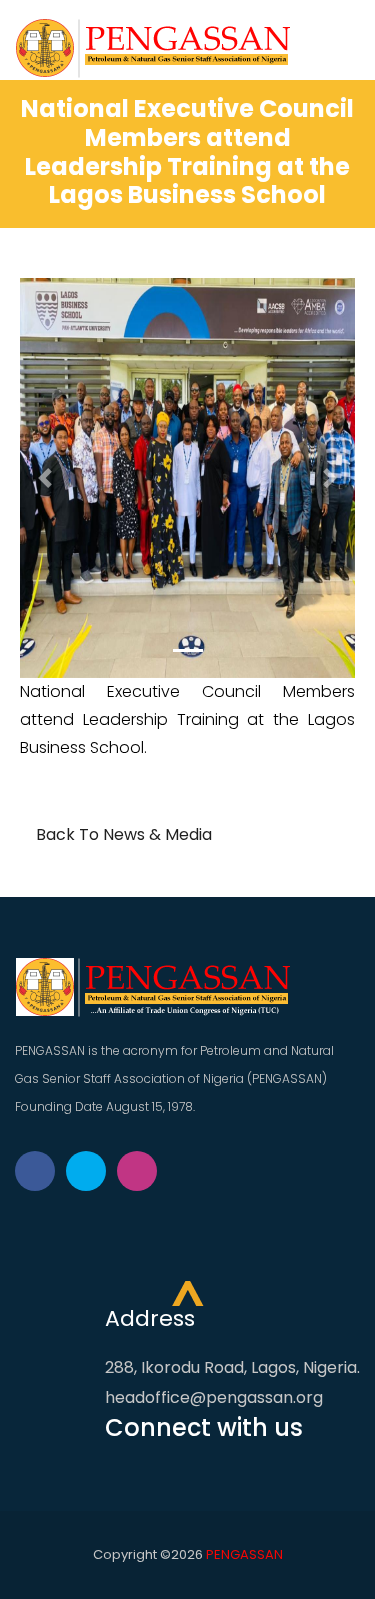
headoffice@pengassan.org (214, 1397)
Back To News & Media (122, 834)
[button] (45, 478)
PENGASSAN (244, 1554)
